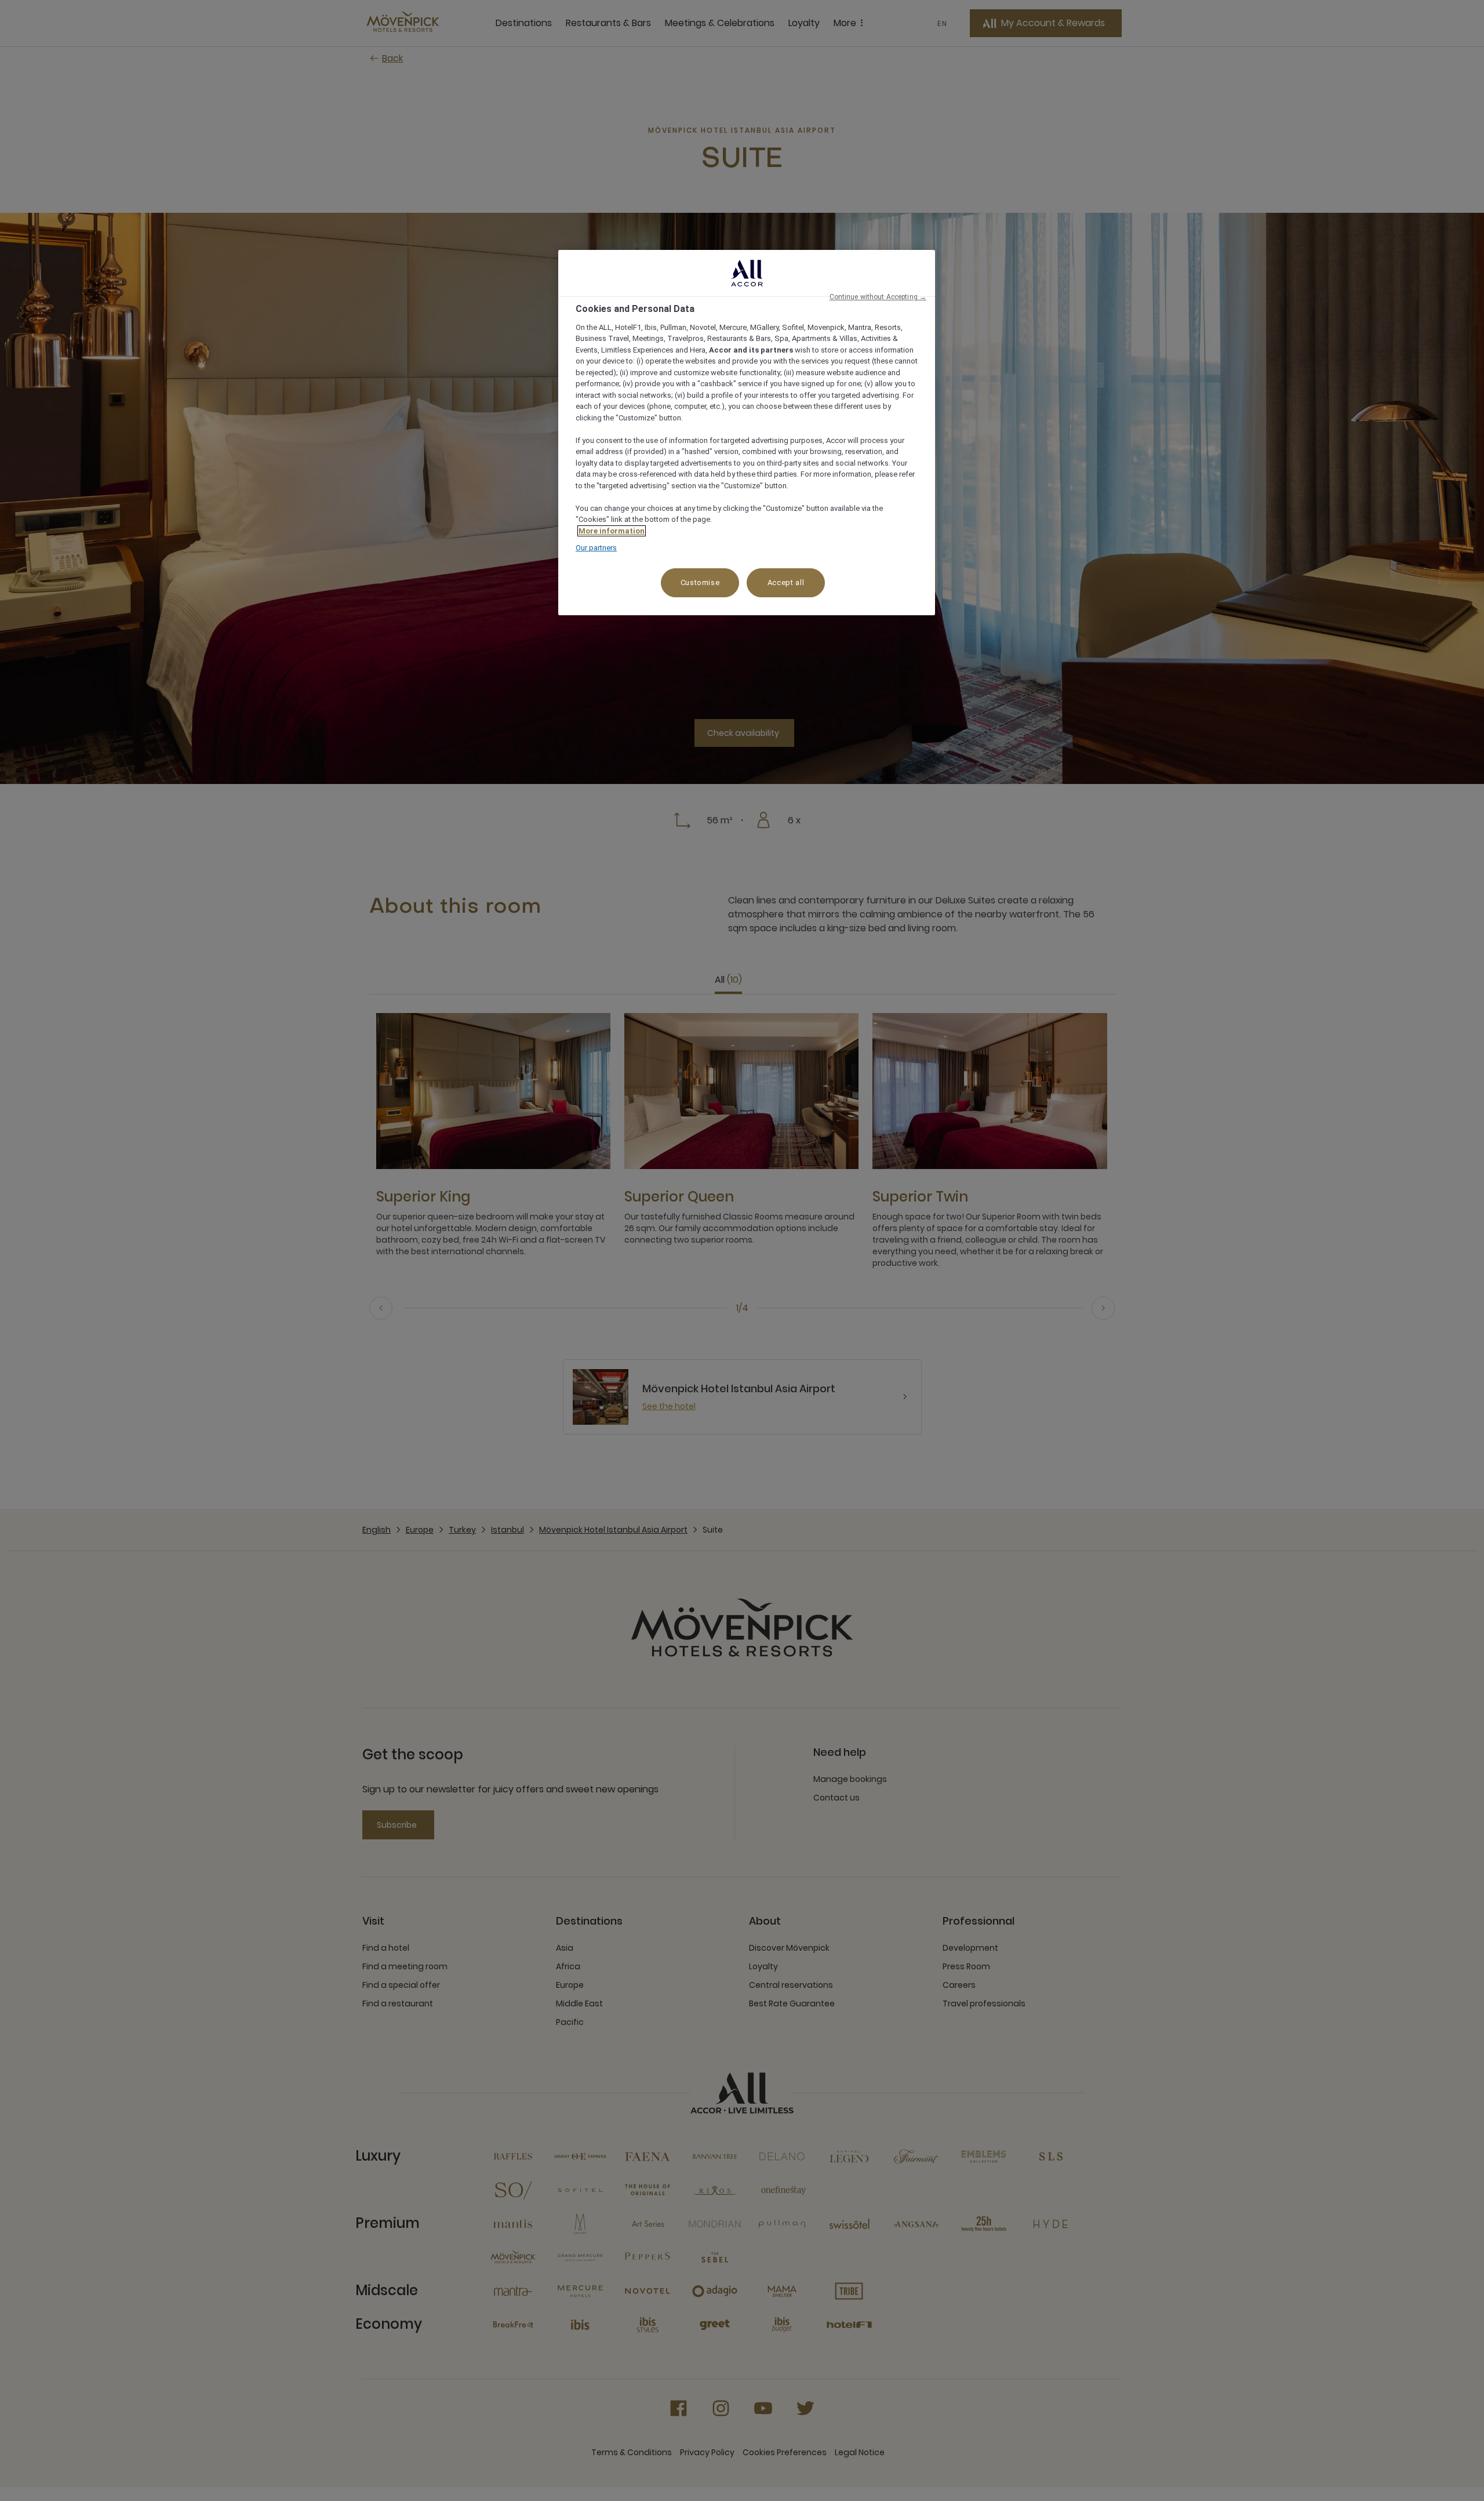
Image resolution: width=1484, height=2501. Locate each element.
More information (612, 531)
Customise (700, 582)
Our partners (596, 548)
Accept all (786, 582)
